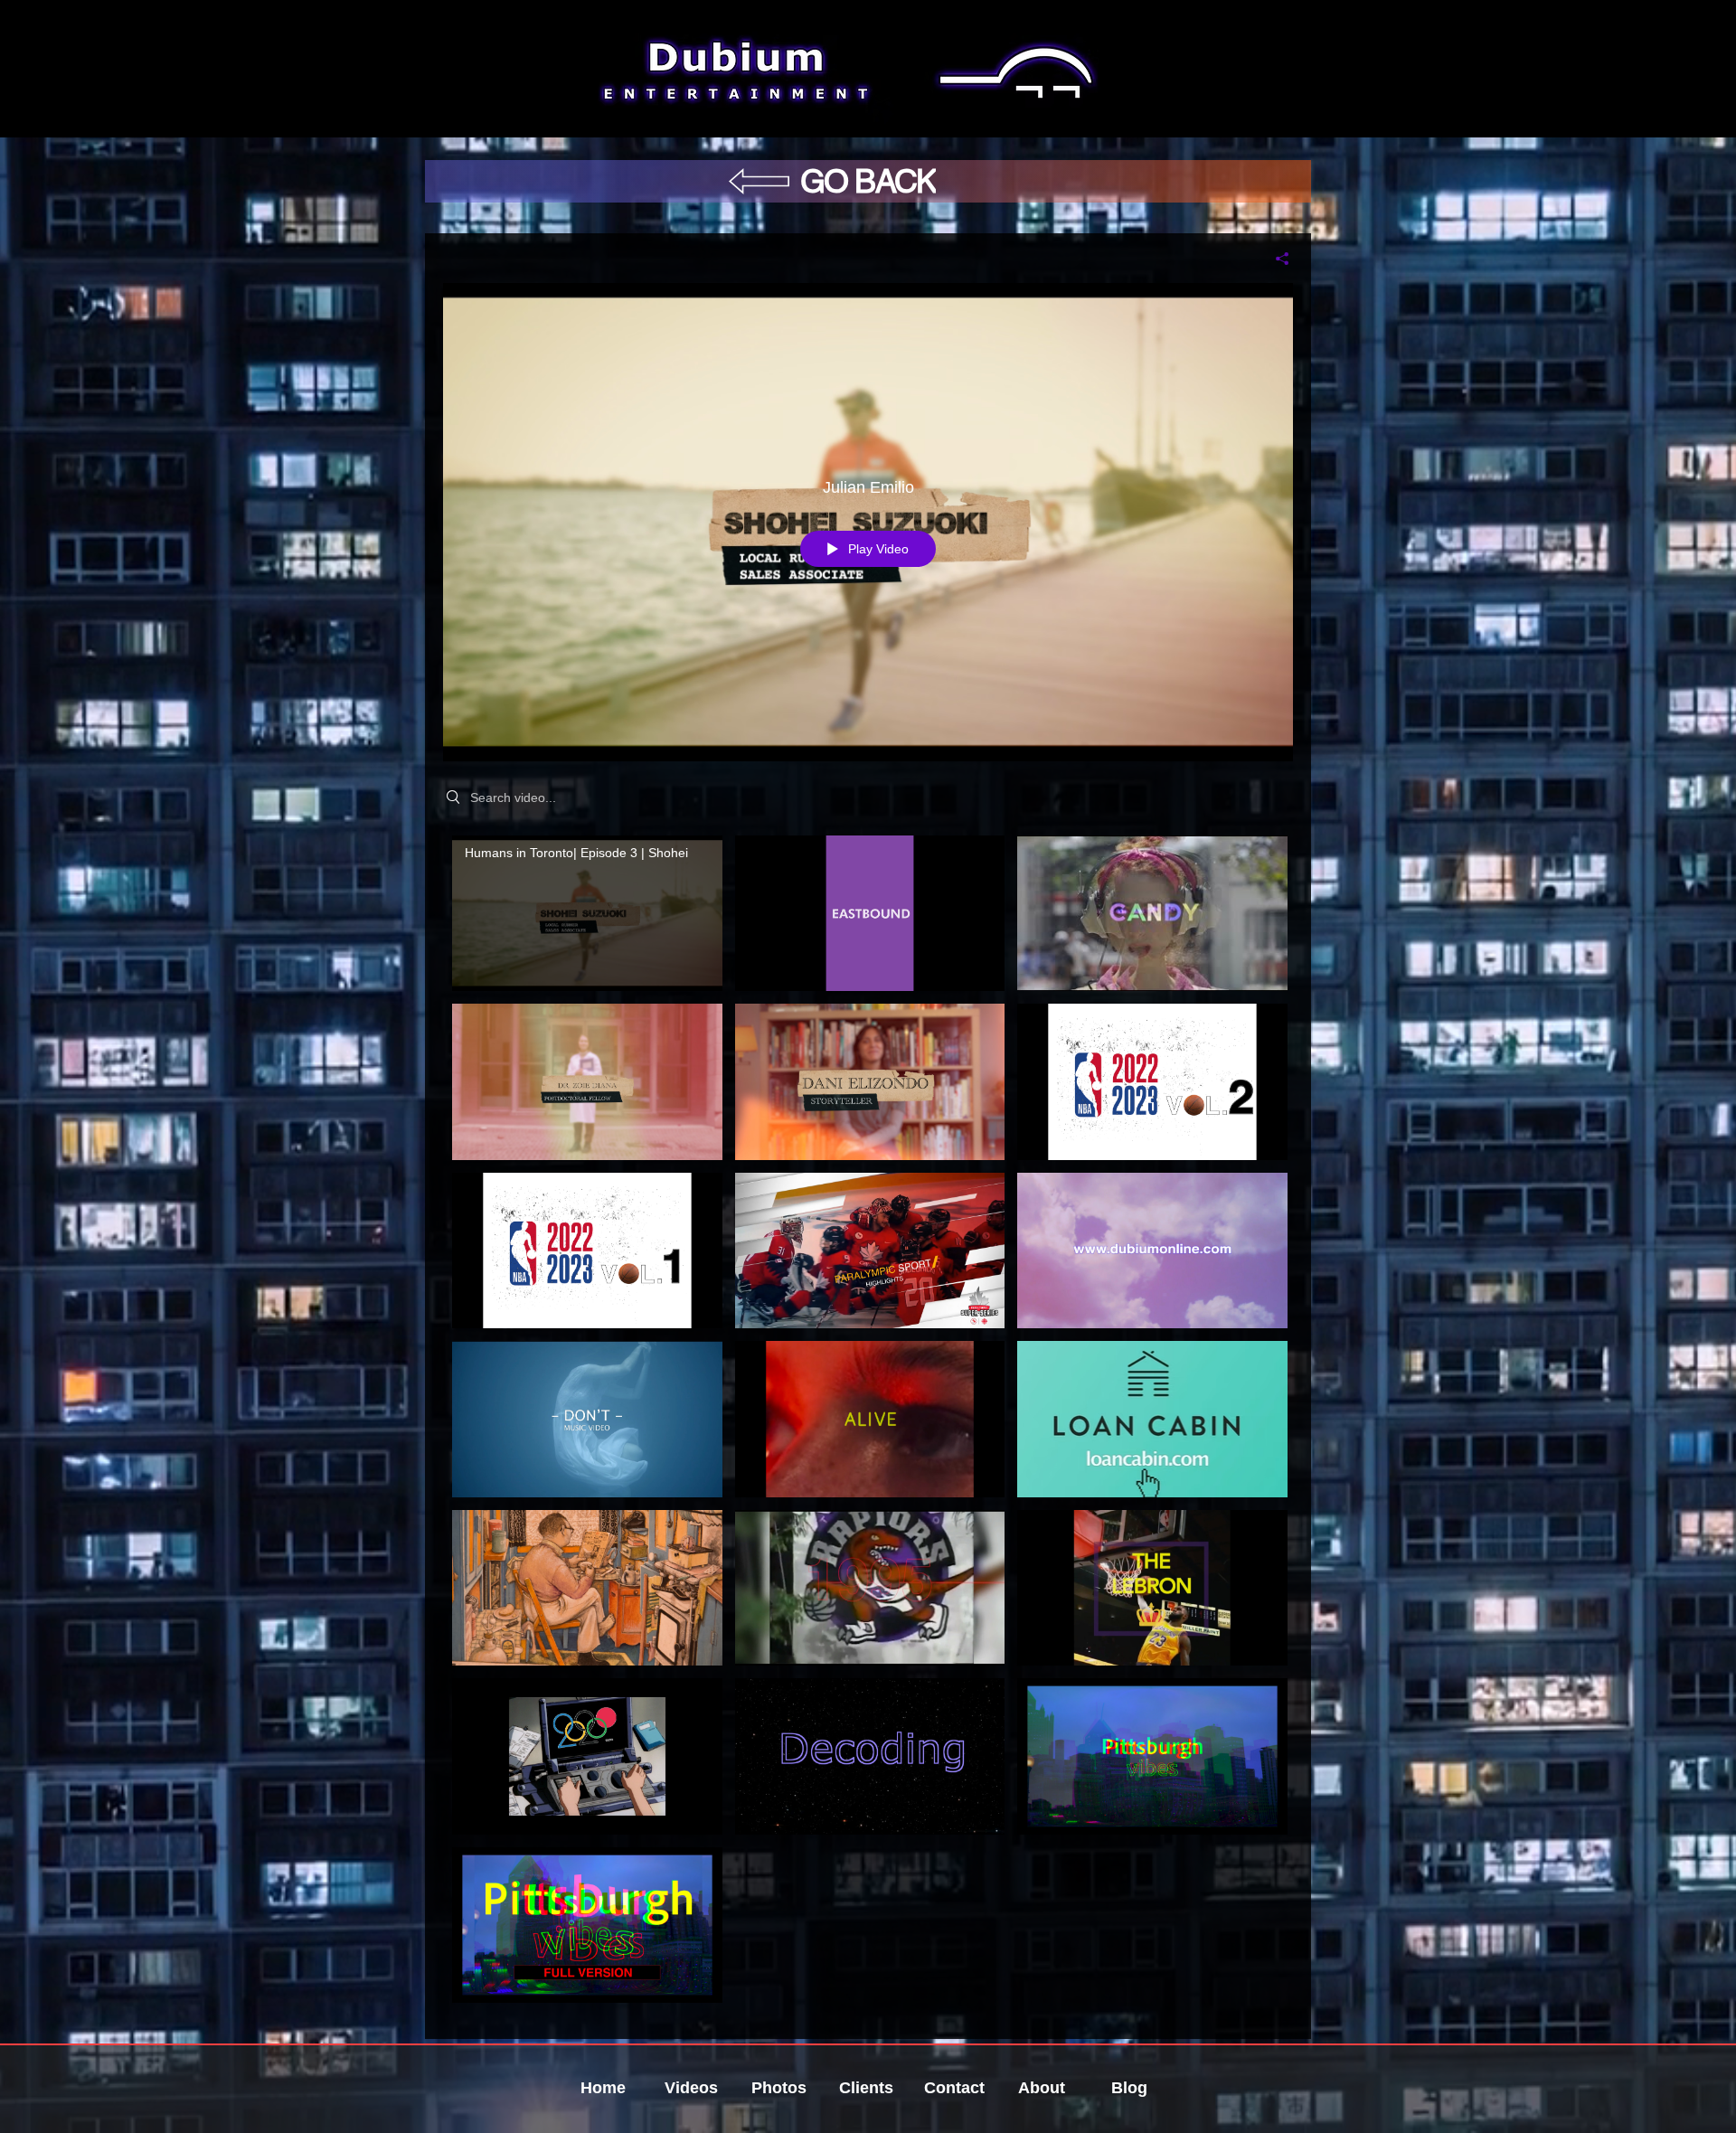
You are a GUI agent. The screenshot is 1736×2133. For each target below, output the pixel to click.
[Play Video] (587, 914)
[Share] (1275, 259)
